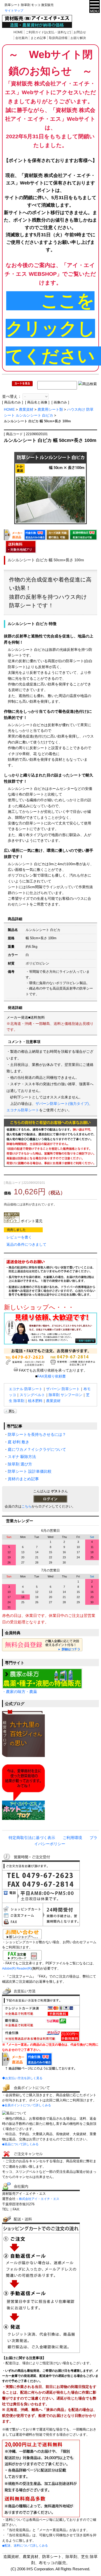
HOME (18, 32)
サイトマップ (14, 11)
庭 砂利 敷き (19, 1442)
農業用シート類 (50, 409)
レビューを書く (19, 1237)
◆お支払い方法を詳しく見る (22, 2078)
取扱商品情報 (58, 38)
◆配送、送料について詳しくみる (25, 2546)
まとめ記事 (38, 38)
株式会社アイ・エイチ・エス (39, 2199)
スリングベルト (32, 1395)
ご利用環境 (72, 1838)
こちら (27, 1506)
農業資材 (26, 409)
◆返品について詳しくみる (20, 2144)
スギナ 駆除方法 (22, 1457)
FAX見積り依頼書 (52, 1376)
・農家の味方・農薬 (20, 1692)
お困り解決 (78, 38)
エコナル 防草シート (26, 1389)
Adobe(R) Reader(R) (17, 1969)
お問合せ (80, 32)
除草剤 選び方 (20, 1464)
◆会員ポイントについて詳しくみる (27, 2105)
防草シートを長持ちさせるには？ (37, 1435)
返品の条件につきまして (26, 1244)
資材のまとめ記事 (23, 1479)
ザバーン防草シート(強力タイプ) (62, 1104)
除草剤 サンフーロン (66, 1395)
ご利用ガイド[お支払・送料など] (48, 32)
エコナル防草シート (23, 1110)
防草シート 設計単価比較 (30, 1471)
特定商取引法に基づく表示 (32, 1838)
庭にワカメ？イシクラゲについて (37, 1449)
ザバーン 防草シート (63, 1389)
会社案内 (21, 38)
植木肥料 (35, 1401)
